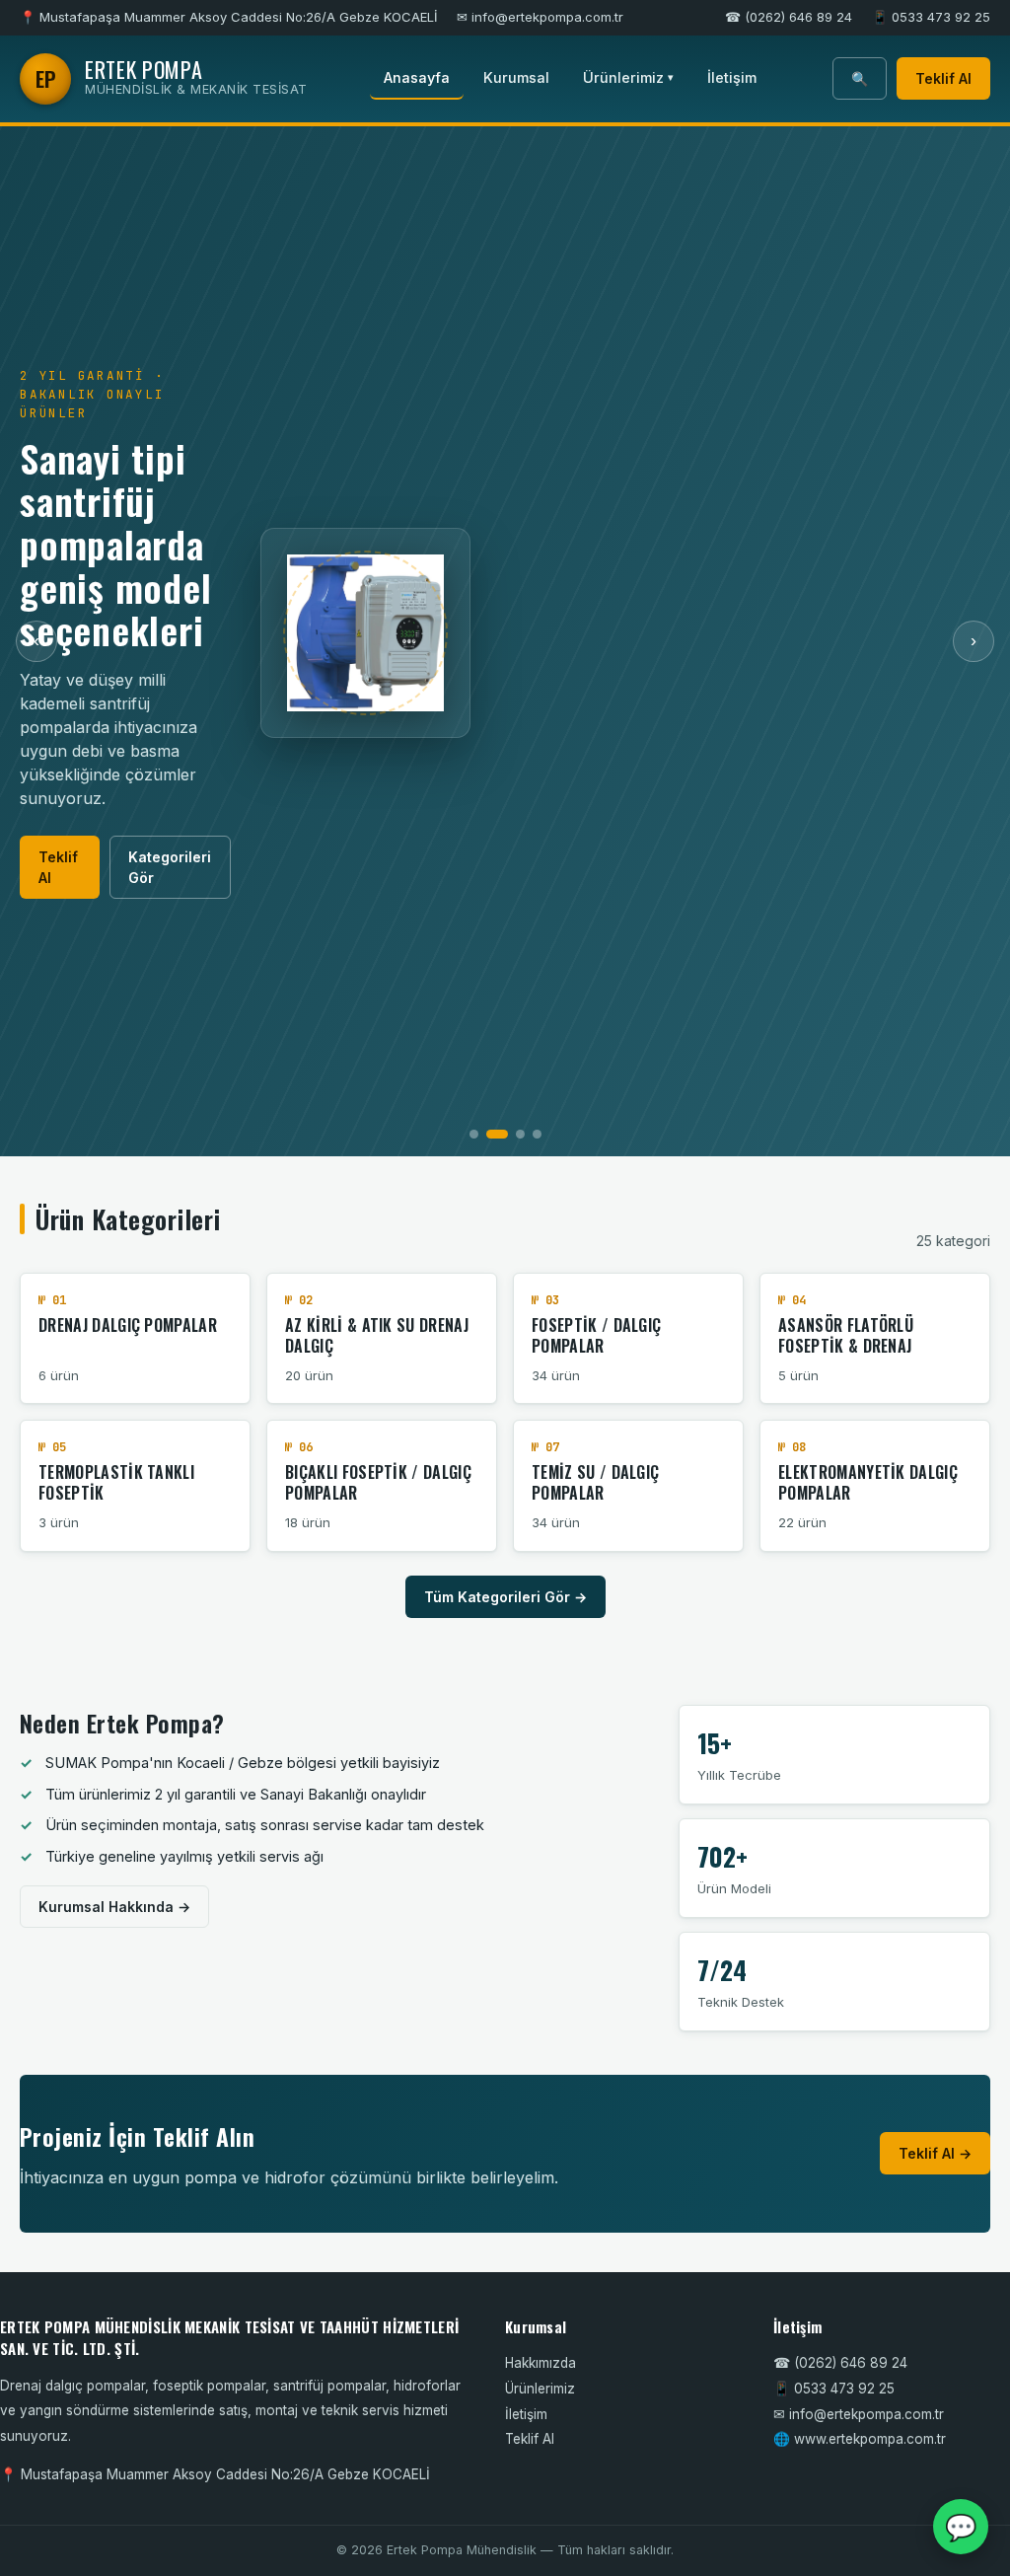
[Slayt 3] (520, 1134)
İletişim (732, 77)
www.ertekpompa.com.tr (870, 2439)
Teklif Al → (935, 2153)
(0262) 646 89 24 (851, 2363)
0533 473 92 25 (844, 2389)
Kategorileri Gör (170, 867)
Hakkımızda (541, 2363)
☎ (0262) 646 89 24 (789, 17)
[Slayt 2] (497, 1134)
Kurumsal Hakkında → (114, 1907)
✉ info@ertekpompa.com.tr (540, 17)
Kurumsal (516, 77)
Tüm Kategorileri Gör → (505, 1597)
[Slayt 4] (537, 1134)
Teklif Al (943, 78)
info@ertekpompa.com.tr (866, 2414)
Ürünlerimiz (628, 77)
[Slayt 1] (474, 1134)
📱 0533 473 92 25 (931, 17)
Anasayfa (417, 77)
